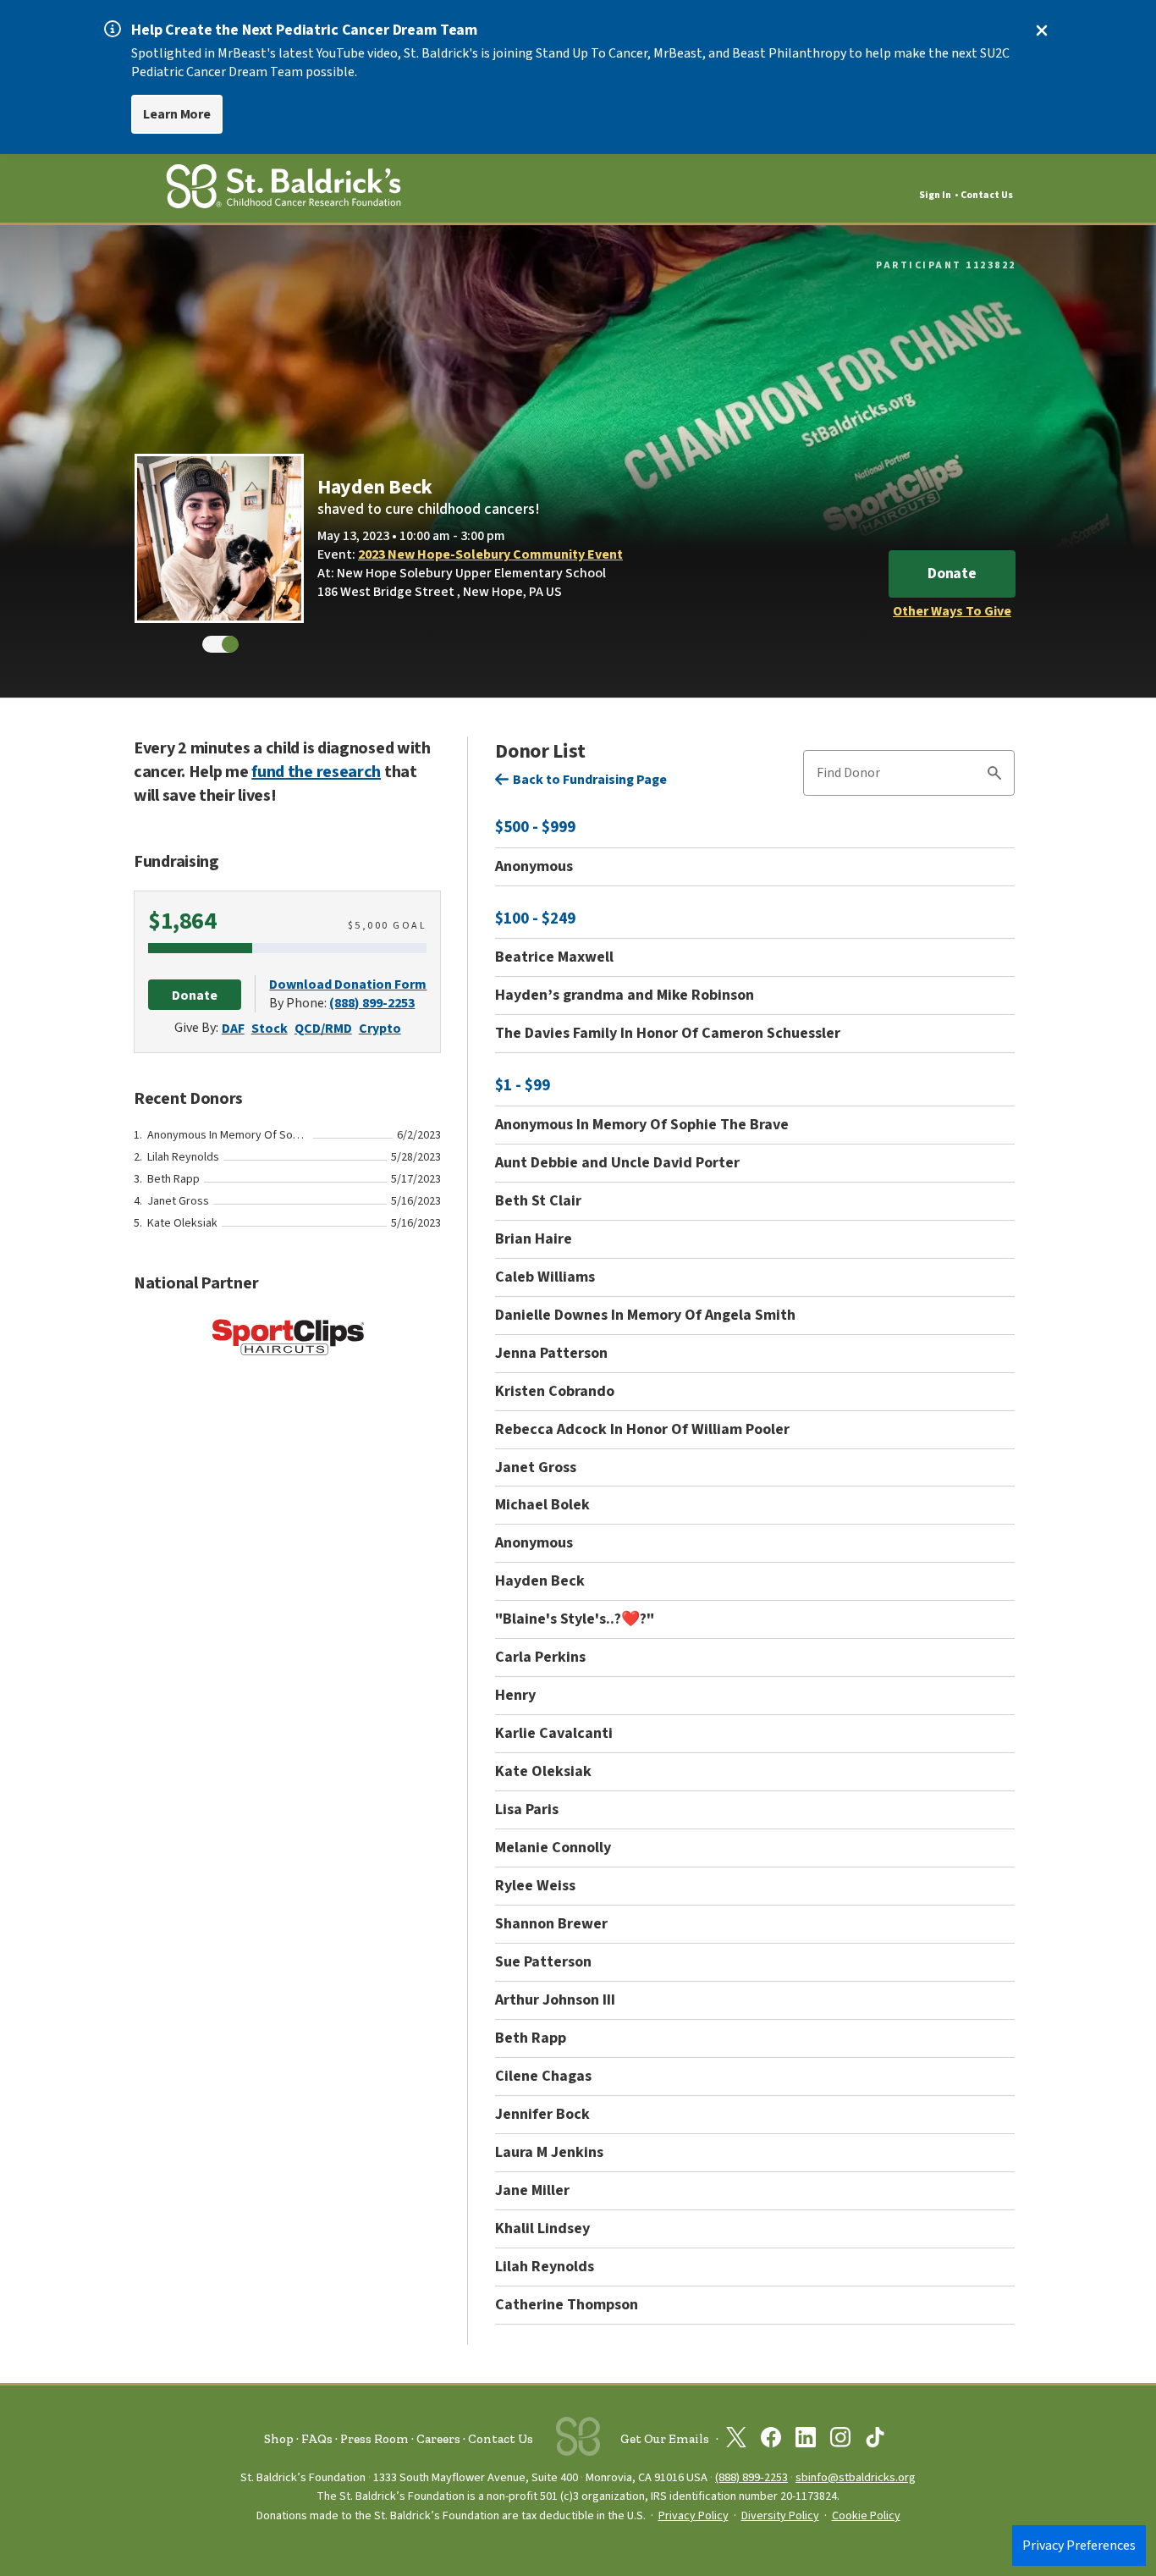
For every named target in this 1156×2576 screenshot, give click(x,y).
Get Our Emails (665, 2439)
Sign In (935, 195)
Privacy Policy (694, 2516)
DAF (233, 1029)
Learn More (177, 114)
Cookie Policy (866, 2516)
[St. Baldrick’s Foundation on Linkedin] (806, 2441)
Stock (270, 1029)
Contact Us (987, 195)
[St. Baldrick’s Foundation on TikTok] (875, 2441)
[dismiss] (1042, 30)
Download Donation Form (348, 985)
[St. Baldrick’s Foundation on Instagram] (840, 2441)
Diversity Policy (780, 2516)
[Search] (994, 775)
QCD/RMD (323, 1029)
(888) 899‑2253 (751, 2477)
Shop (279, 2439)
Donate (952, 574)
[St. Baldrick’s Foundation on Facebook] (771, 2441)
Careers (438, 2439)
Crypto (380, 1029)
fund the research (316, 772)
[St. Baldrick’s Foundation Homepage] (283, 189)
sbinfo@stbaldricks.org (856, 2477)
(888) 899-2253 (372, 1003)
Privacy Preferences (1079, 2546)
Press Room (374, 2439)
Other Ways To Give (952, 611)
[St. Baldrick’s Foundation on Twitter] (736, 2441)
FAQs (317, 2439)
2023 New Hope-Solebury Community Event (490, 554)
